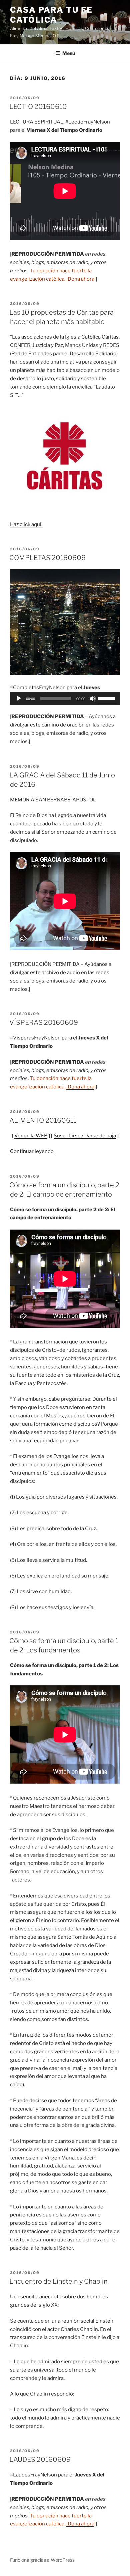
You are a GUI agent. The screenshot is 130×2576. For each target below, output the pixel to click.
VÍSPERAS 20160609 (44, 1022)
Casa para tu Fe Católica (51, 15)
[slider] (107, 698)
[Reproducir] (19, 699)
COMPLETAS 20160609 (47, 558)
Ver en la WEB (31, 1136)
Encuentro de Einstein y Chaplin (58, 2281)
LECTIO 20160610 (38, 107)
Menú (69, 53)
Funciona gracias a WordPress (42, 2560)
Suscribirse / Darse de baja (85, 1136)
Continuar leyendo (32, 1151)
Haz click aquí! (26, 524)
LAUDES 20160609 (40, 2459)
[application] (65, 699)
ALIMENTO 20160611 (43, 1120)
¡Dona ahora (80, 279)
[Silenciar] (93, 699)
